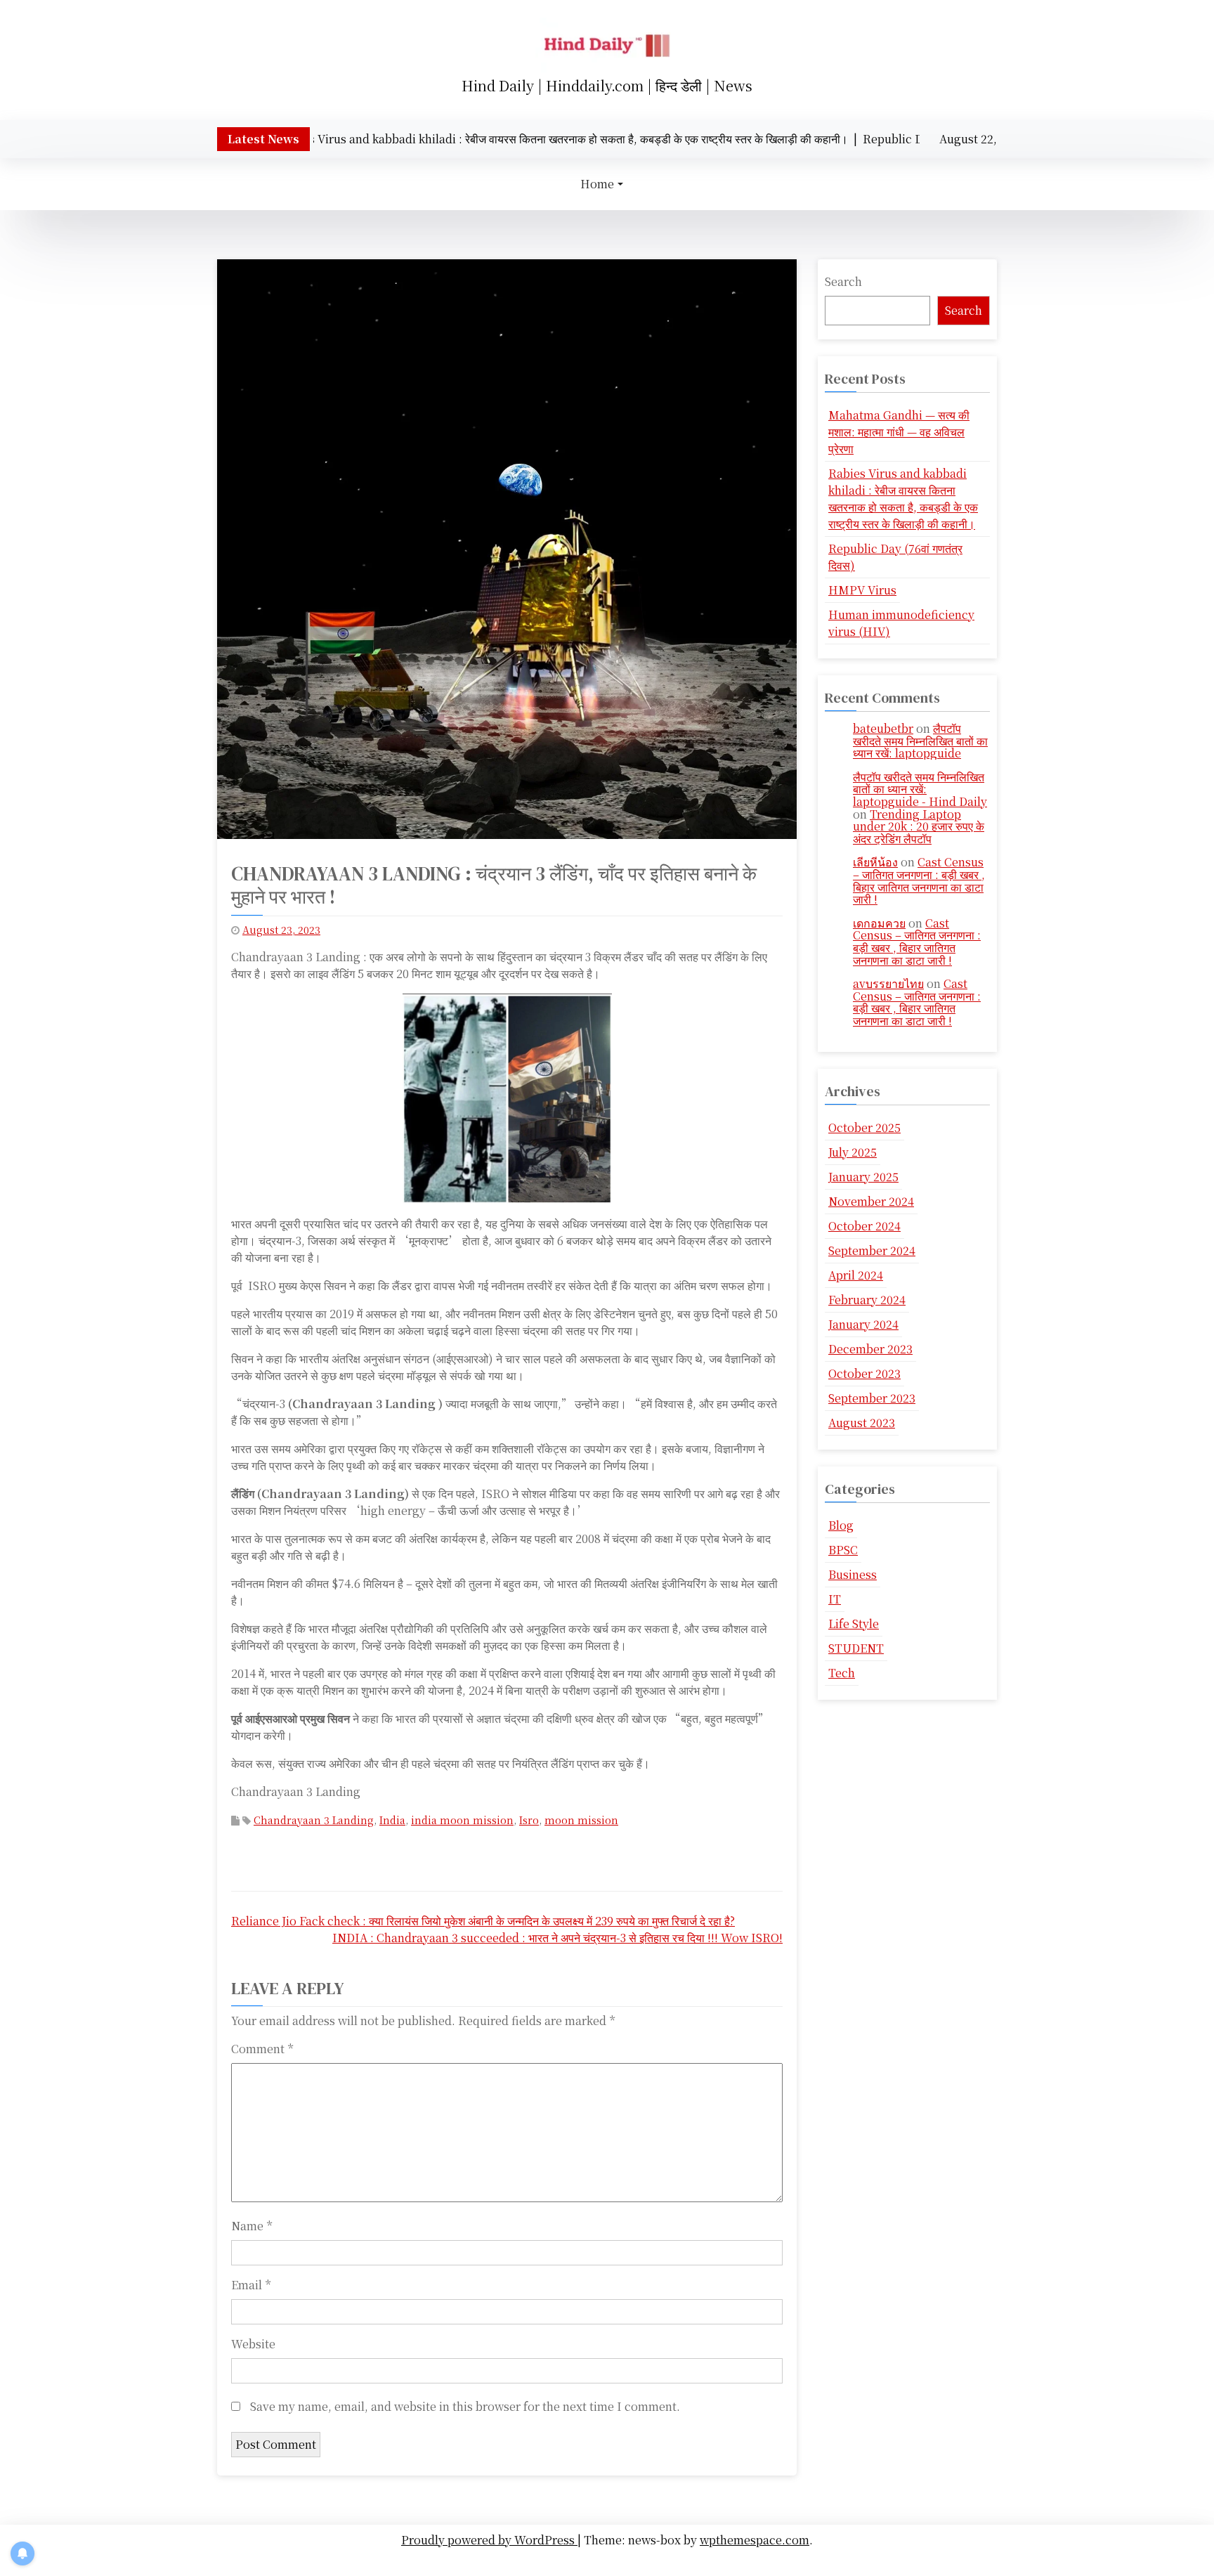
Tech (842, 1673)
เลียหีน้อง (875, 862)
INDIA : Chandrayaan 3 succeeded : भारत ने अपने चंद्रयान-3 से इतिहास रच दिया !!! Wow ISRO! (557, 1938)
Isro (529, 1820)
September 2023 (872, 1398)
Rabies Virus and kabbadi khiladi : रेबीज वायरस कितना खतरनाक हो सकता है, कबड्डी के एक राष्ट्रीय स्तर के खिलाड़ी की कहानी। (903, 499)
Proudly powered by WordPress (489, 2540)
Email (251, 2285)
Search (843, 281)
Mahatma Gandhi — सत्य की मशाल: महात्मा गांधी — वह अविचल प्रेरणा (899, 432)
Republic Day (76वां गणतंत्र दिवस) (895, 557)
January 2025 (863, 1177)
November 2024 (871, 1201)
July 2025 (853, 1152)
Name (252, 2226)
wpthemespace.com (755, 2540)
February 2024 (867, 1300)
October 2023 (864, 1373)
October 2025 (864, 1127)
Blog (841, 1525)
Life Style (854, 1624)
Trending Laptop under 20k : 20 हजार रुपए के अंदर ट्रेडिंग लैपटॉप (919, 826)
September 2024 (872, 1250)
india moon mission (462, 1820)
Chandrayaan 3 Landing (314, 1820)
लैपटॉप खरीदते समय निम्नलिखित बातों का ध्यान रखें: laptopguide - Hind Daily (920, 789)
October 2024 (864, 1226)
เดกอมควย (879, 923)
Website (253, 2344)
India (392, 1820)
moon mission (581, 1820)
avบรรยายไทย (888, 983)
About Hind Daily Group (611, 2561)
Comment (262, 2049)
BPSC (843, 1550)
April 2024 (856, 1275)
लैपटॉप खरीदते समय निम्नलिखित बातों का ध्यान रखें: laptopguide (920, 741)
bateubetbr (883, 728)
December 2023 (870, 1349)
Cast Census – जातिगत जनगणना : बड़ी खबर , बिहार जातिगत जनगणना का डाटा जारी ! (919, 880)
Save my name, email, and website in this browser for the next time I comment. (465, 2406)
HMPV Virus (862, 590)
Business (853, 1574)
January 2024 (863, 1324)
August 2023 (862, 1423)
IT (835, 1599)
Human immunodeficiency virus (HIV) (901, 623)
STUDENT (856, 1648)
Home (597, 184)
